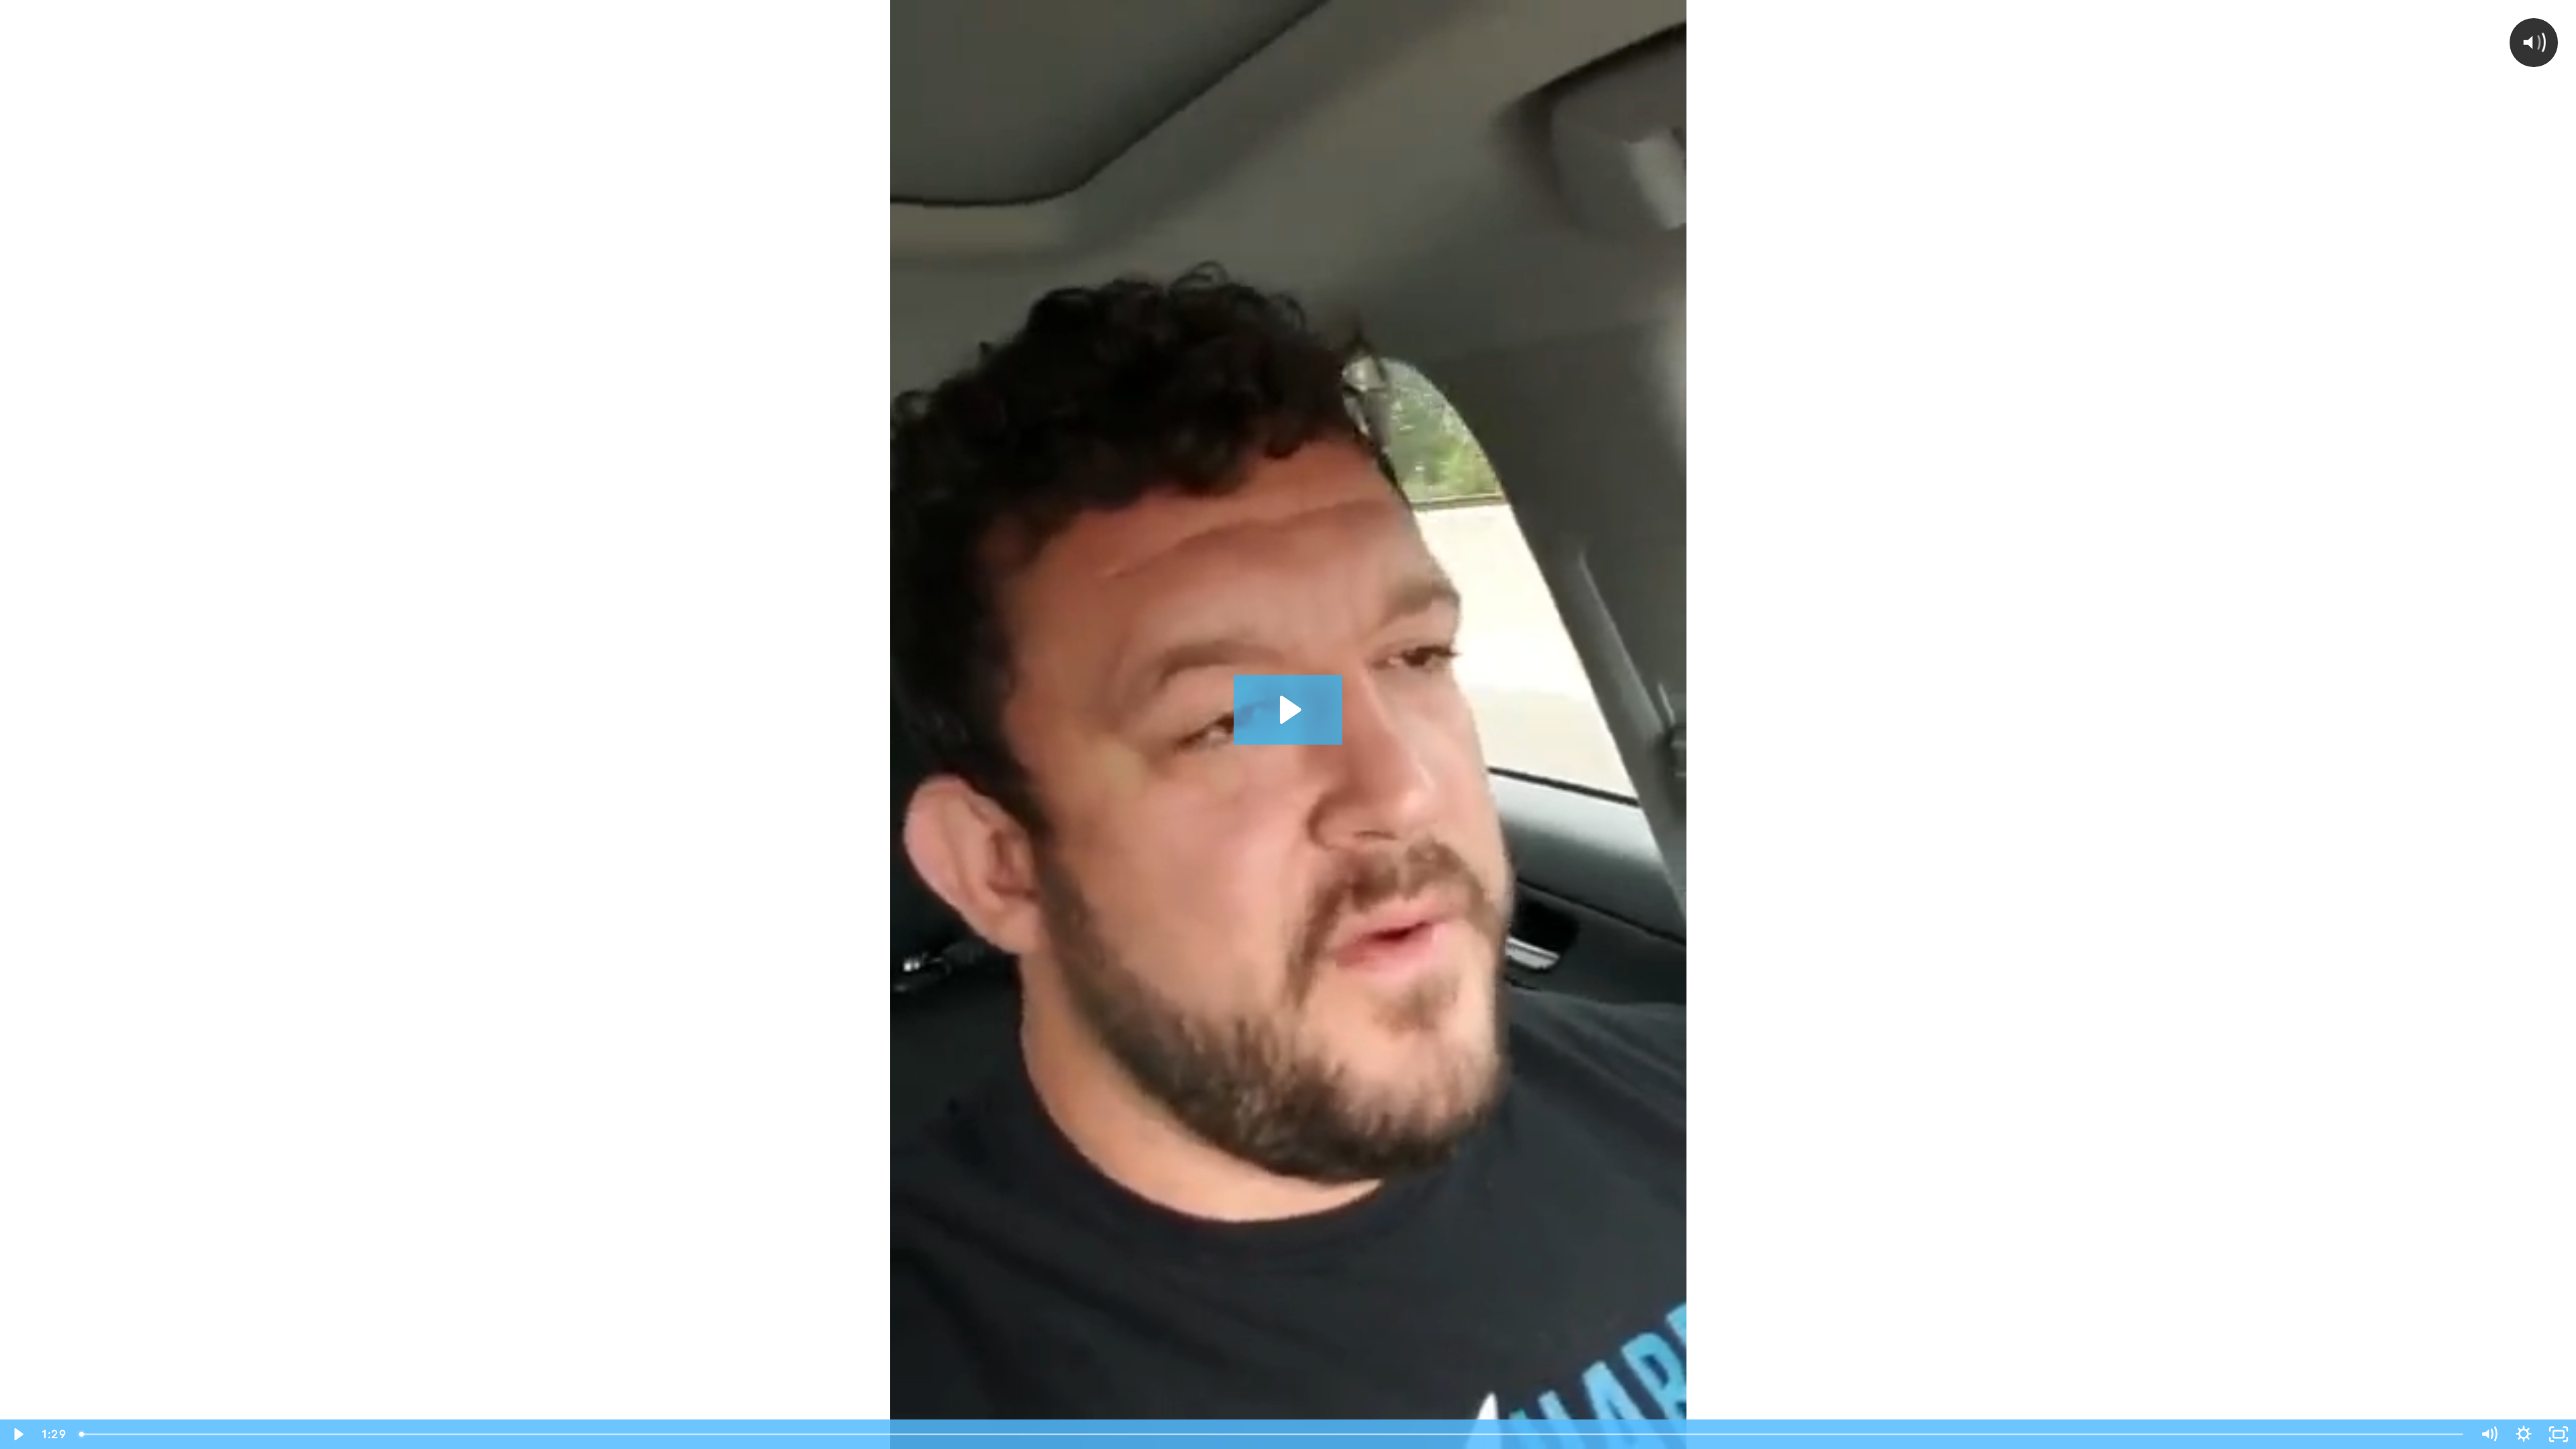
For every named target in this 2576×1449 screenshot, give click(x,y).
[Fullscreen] (2559, 1434)
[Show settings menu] (2524, 1434)
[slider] (1272, 1434)
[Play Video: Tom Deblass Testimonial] (1288, 710)
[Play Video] (17, 1434)
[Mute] (2489, 1434)
